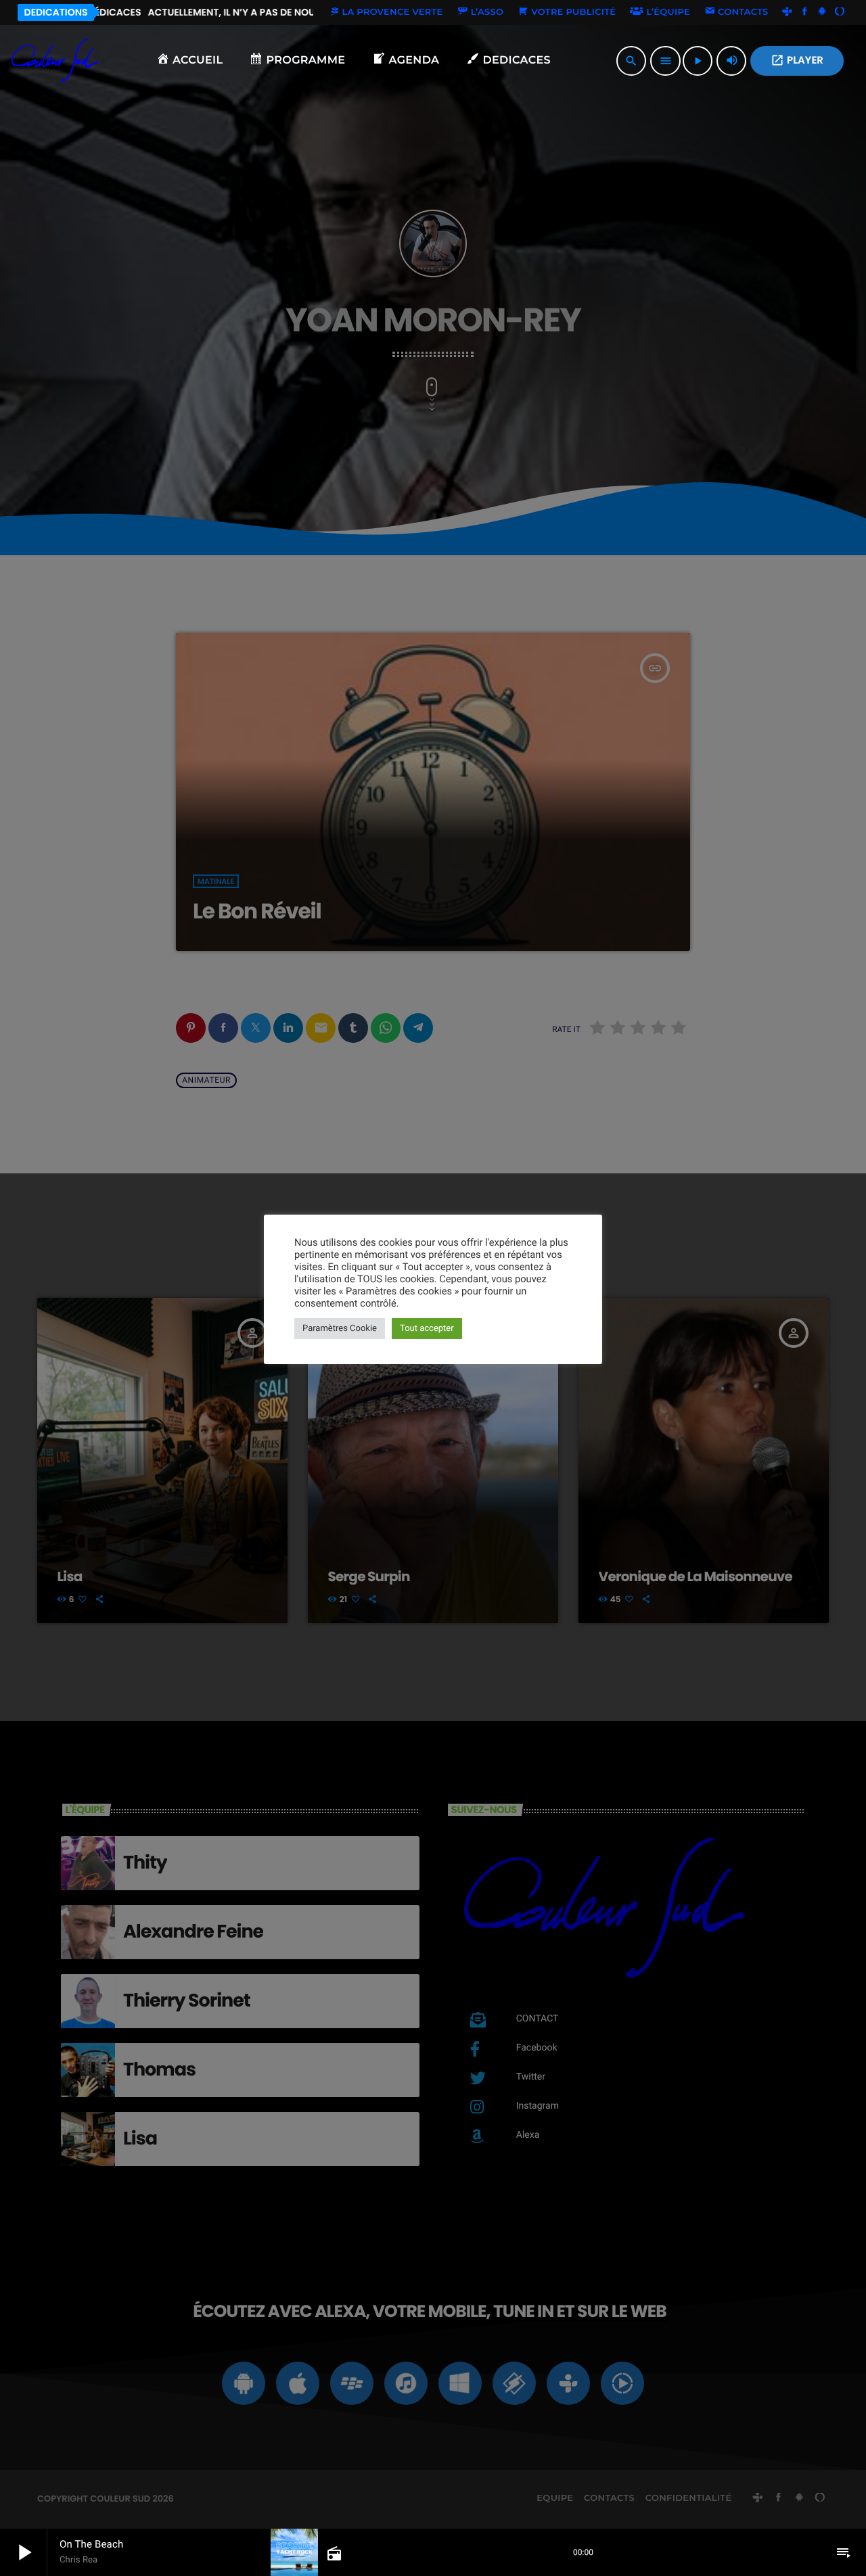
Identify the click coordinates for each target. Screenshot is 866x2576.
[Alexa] (840, 12)
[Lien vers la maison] (55, 61)
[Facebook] (804, 12)
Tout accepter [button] (427, 1329)
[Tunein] (788, 12)
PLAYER (797, 61)
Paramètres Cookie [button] (340, 1329)
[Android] (822, 12)
